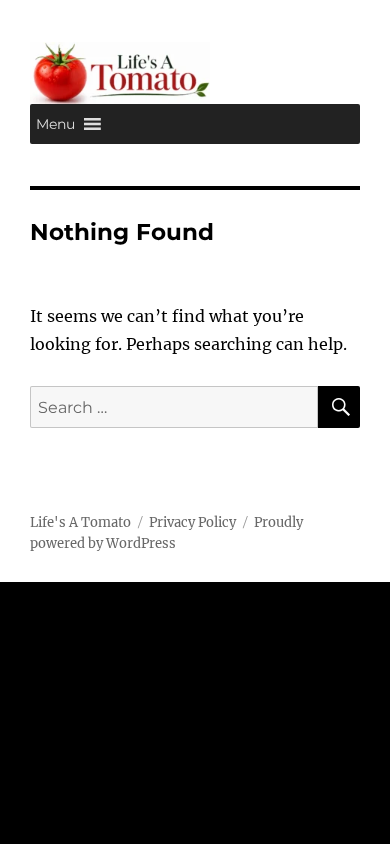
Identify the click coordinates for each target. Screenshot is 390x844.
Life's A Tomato (80, 522)
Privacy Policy (192, 522)
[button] (55, 124)
